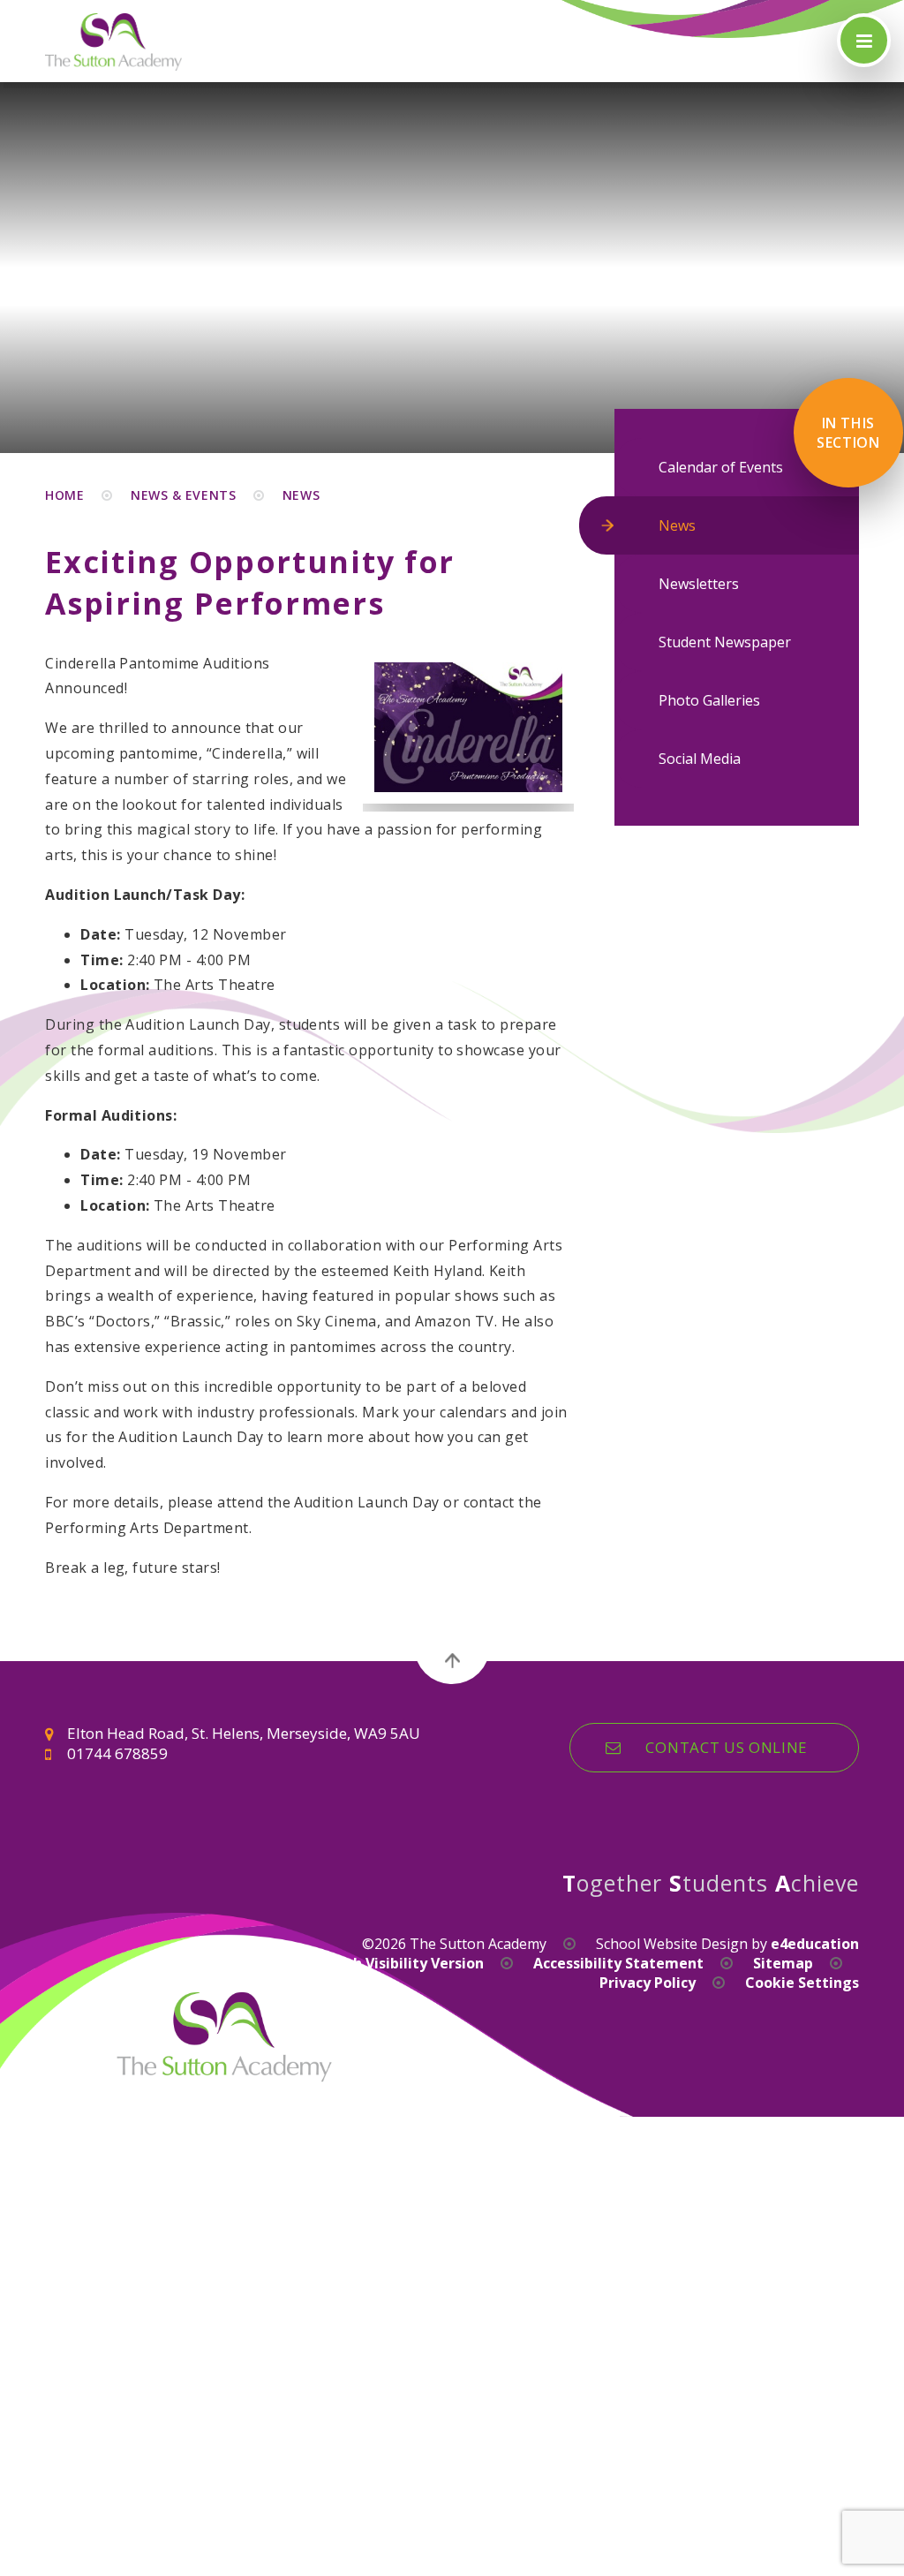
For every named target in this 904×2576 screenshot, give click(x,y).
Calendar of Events (721, 467)
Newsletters (699, 584)
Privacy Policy (648, 1983)
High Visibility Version (406, 1963)
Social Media (700, 759)
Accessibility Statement (618, 1963)
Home (64, 495)
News (301, 495)
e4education (815, 1944)
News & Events (183, 495)
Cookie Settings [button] (802, 1983)
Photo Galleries (709, 700)
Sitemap (783, 1963)
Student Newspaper (725, 642)
